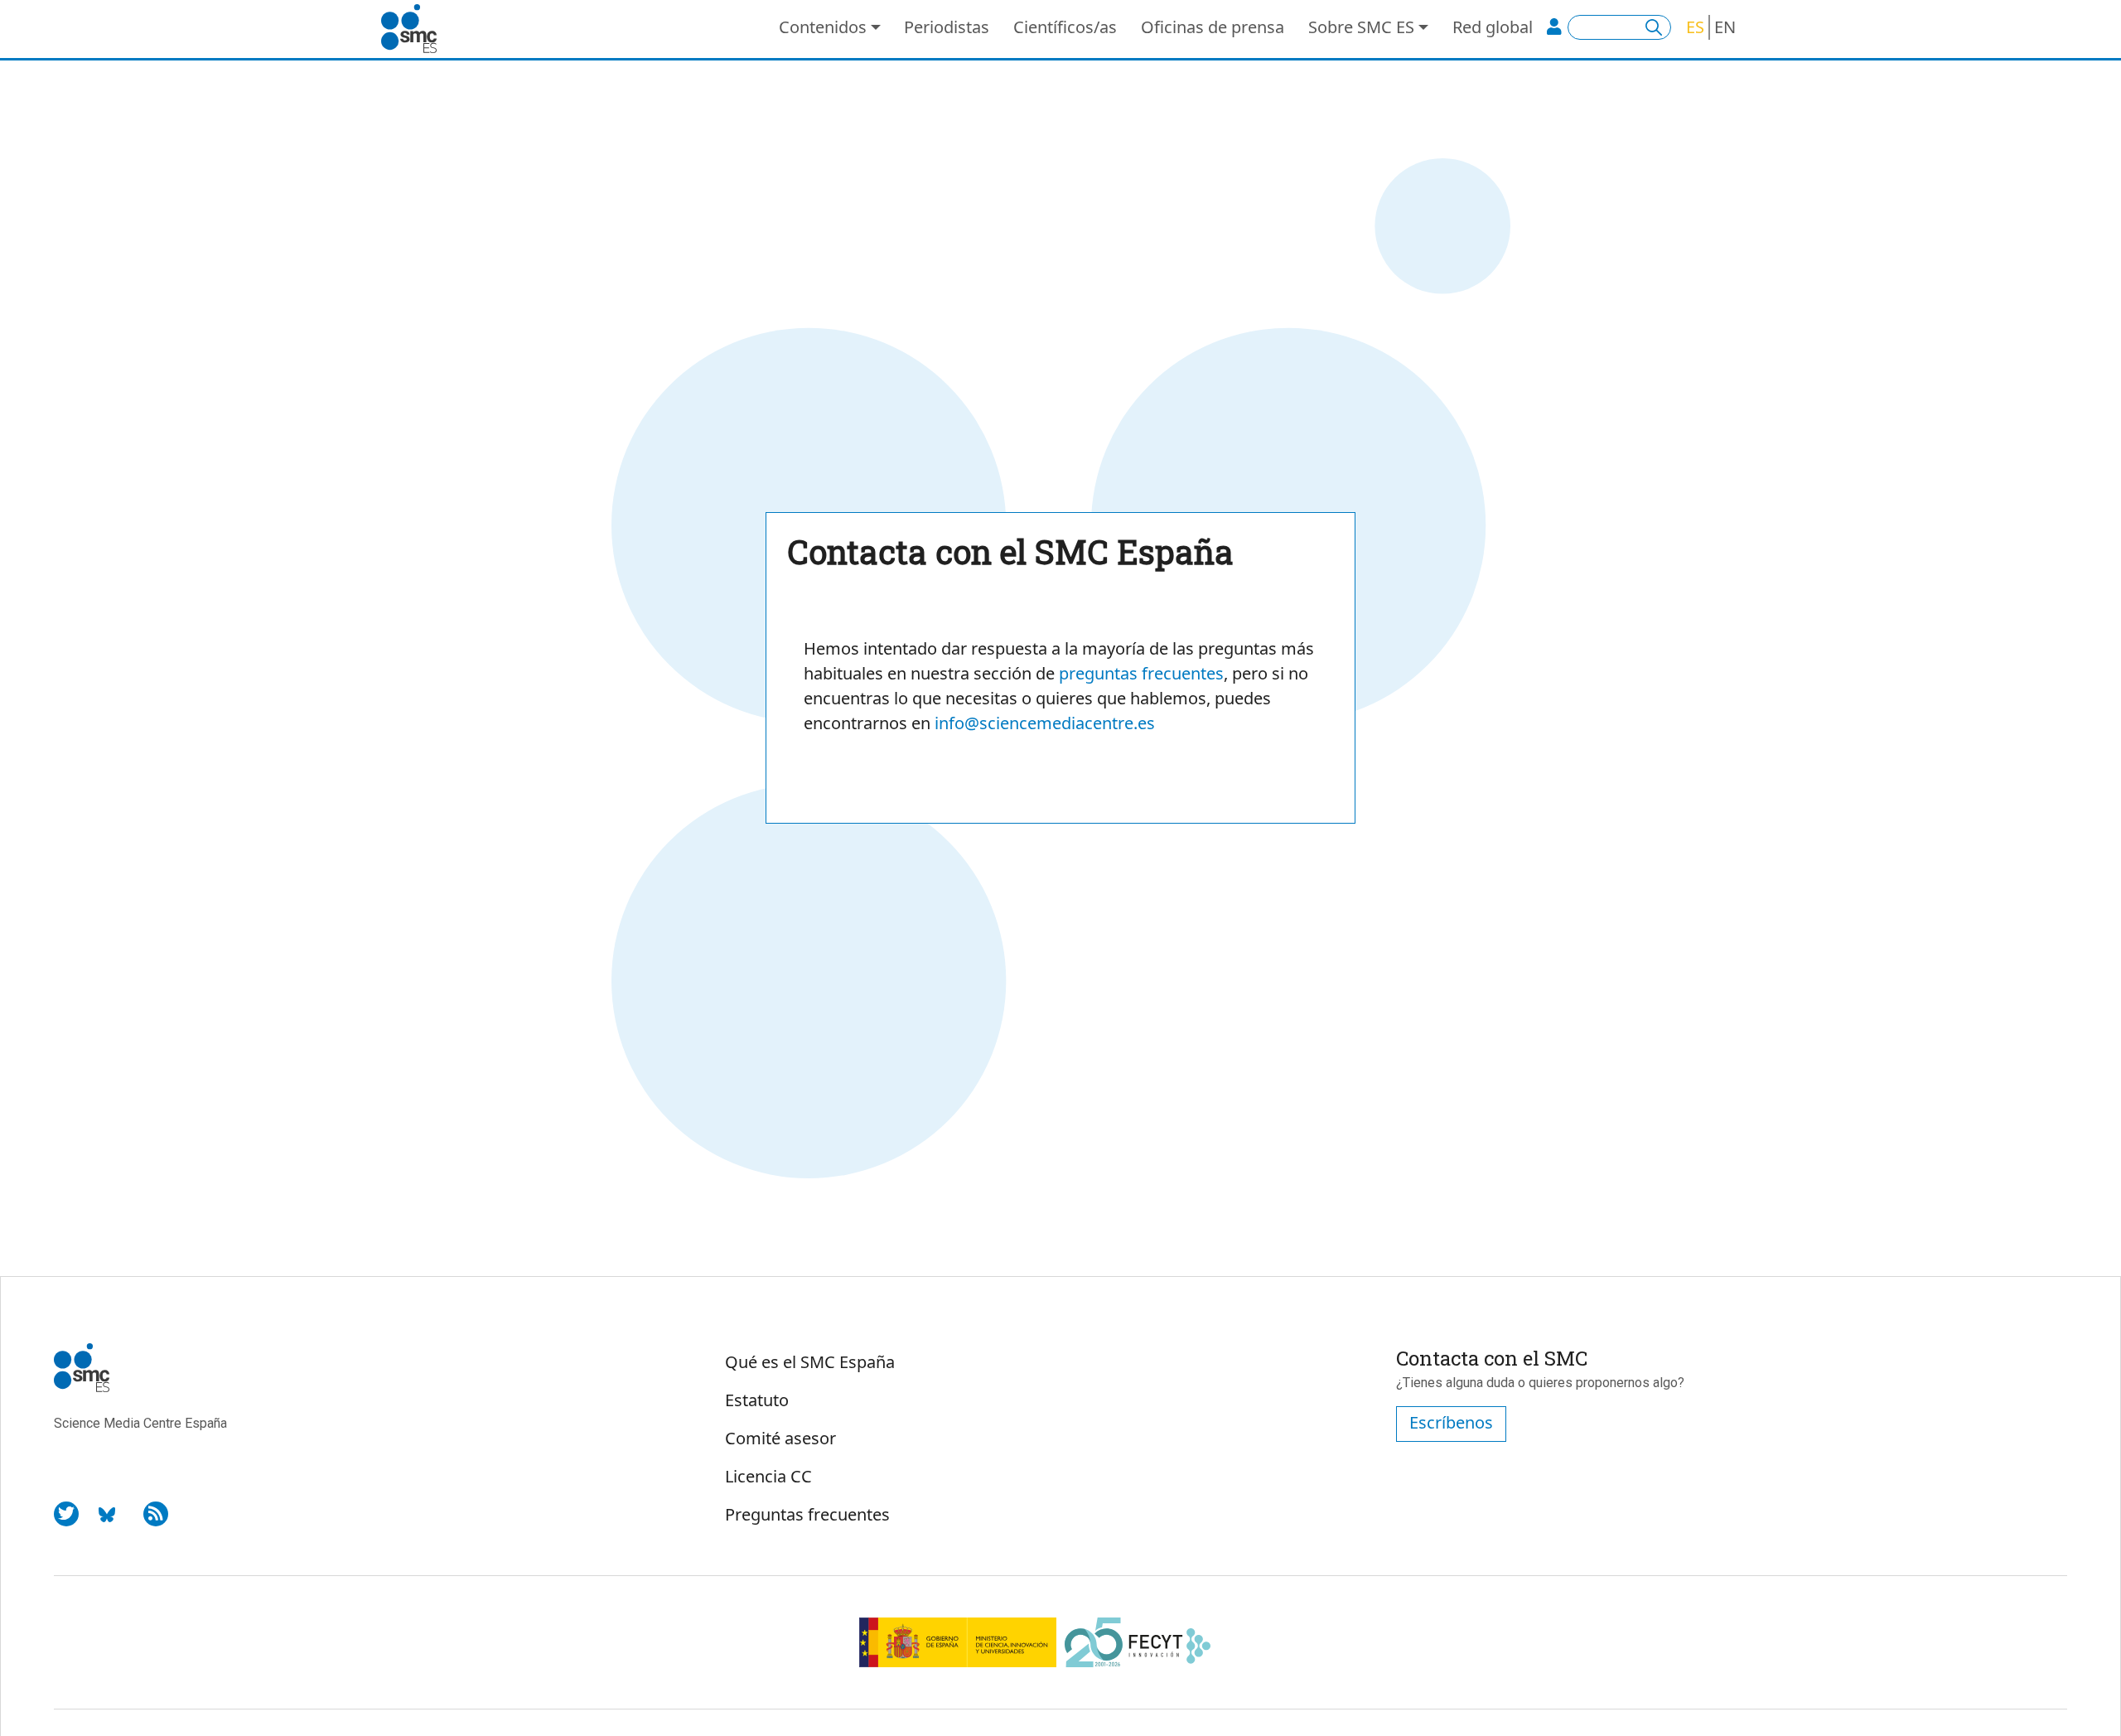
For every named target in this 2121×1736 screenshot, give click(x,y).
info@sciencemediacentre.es (1045, 723)
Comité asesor (780, 1438)
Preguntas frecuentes (807, 1514)
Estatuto (757, 1400)
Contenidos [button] (823, 27)
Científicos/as (1065, 27)
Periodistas (947, 27)
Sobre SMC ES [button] (1361, 27)
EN (1725, 27)
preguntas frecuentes (1141, 673)
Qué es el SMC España (810, 1362)
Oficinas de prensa (1213, 27)
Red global (1493, 27)
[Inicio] (416, 29)
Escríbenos (1451, 1422)
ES (1695, 27)
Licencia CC (768, 1476)
